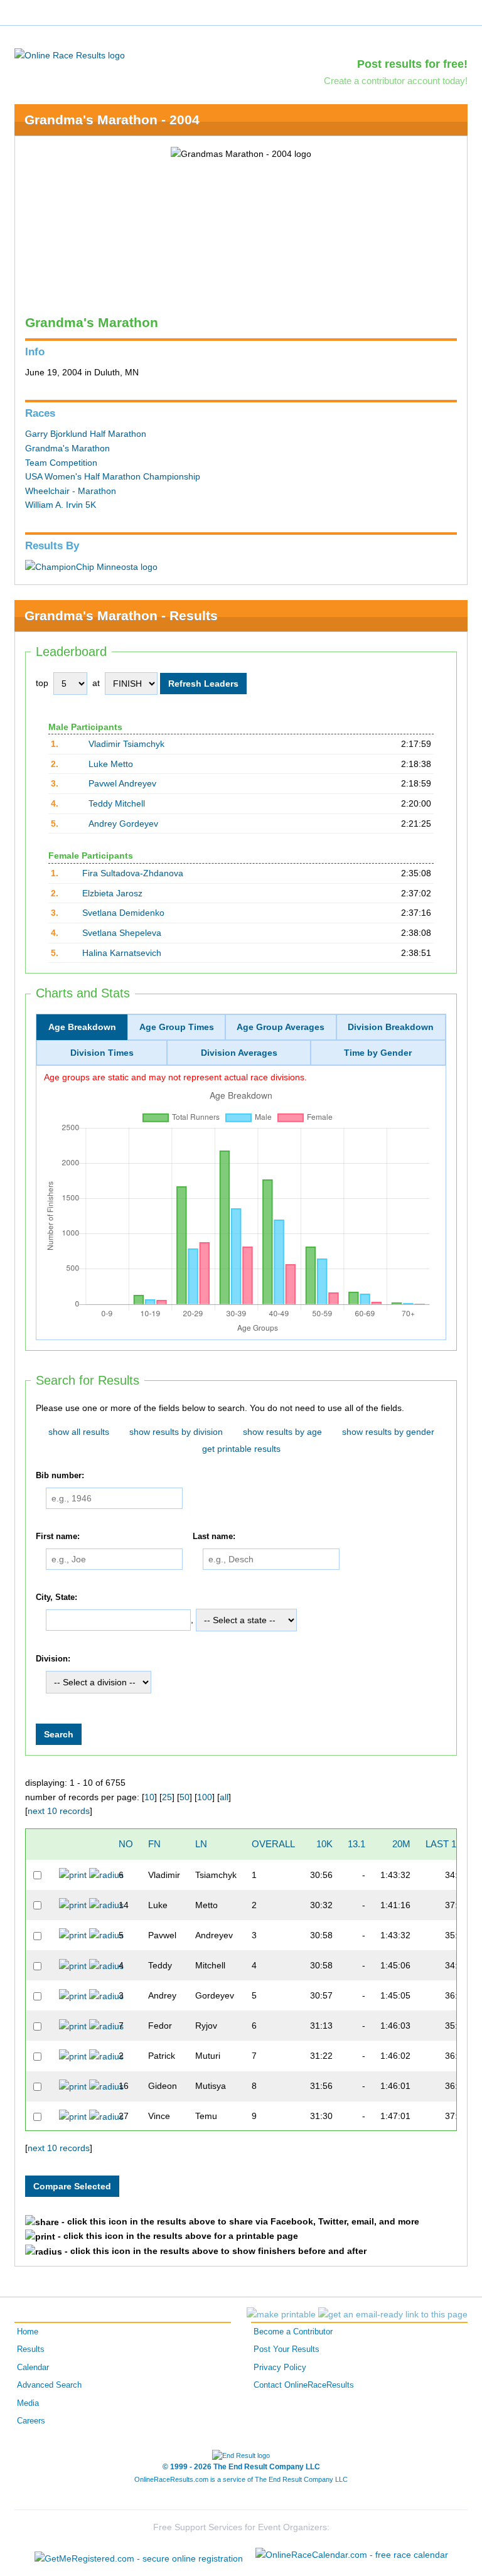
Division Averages (239, 1053)
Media (28, 2403)
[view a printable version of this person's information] (73, 1874)
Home (28, 2332)
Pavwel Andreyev (122, 783)
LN (201, 1844)
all (224, 1797)
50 (185, 1797)
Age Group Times (177, 1027)
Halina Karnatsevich (122, 953)
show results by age (282, 1432)
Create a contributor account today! (396, 81)
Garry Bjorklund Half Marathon (86, 434)
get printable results (241, 1449)
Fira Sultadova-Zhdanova (133, 873)
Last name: (214, 1537)
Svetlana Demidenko (123, 913)
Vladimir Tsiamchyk (126, 744)
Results (31, 2349)
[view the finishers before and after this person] (106, 1874)
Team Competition (61, 463)
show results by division (176, 1432)
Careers (31, 2421)
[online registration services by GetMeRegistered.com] (139, 2555)
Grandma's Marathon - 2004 (112, 120)
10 (149, 1797)
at (96, 683)
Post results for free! (412, 64)
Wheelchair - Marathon (71, 491)
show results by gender (388, 1432)
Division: (53, 1659)
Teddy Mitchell (117, 803)
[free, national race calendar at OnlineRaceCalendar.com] (352, 2555)
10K (324, 1844)
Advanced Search (49, 2385)
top (42, 683)
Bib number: (60, 1476)
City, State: (56, 1597)
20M (401, 1844)
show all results (79, 1432)
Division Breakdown (391, 1027)
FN (154, 1844)
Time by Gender (378, 1053)
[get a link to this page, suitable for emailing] (393, 2314)
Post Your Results (287, 2349)
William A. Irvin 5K (61, 505)
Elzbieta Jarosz (112, 893)
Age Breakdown (82, 1027)
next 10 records (59, 1811)
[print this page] (281, 2314)
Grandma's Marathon (67, 448)
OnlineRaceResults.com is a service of (241, 2479)
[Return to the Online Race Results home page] (70, 55)
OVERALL (273, 1844)
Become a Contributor (293, 2332)
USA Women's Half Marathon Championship (113, 476)
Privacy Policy (280, 2368)
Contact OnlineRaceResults (304, 2385)
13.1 (356, 1844)
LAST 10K (447, 1844)
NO (126, 1844)
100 (205, 1797)
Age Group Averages (281, 1027)
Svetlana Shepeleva (122, 933)
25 (167, 1797)
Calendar (33, 2368)
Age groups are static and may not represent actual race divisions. (175, 1077)
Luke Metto (111, 764)
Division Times (102, 1053)
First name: (58, 1537)
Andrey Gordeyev (123, 824)
